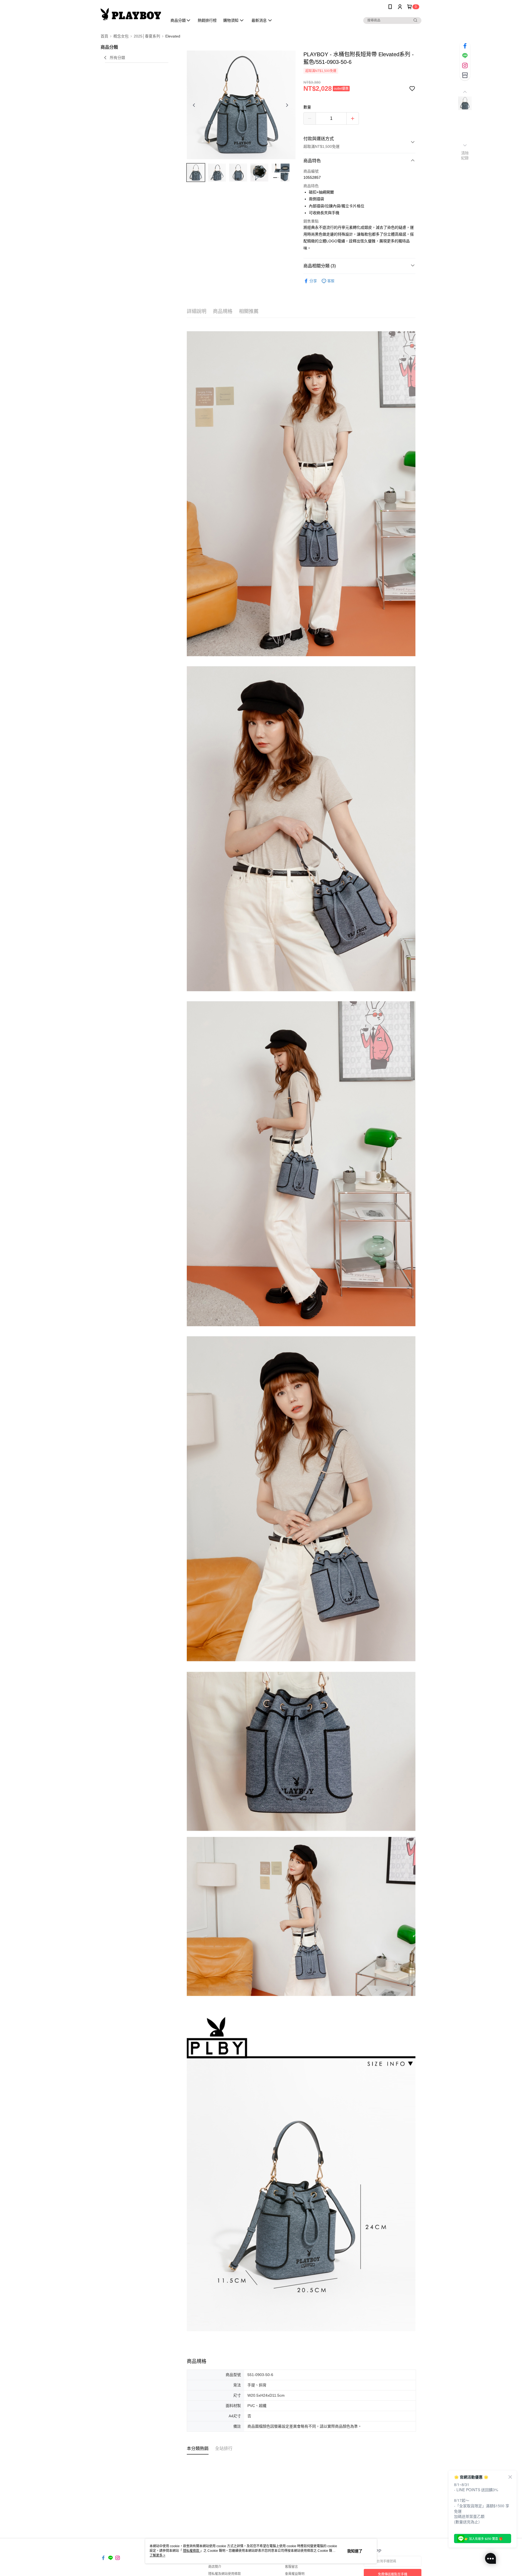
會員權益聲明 (295, 2574)
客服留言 (291, 2567)
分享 (313, 281)
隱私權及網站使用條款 (225, 2574)
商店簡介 (215, 2567)
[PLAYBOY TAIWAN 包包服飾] (131, 14)
